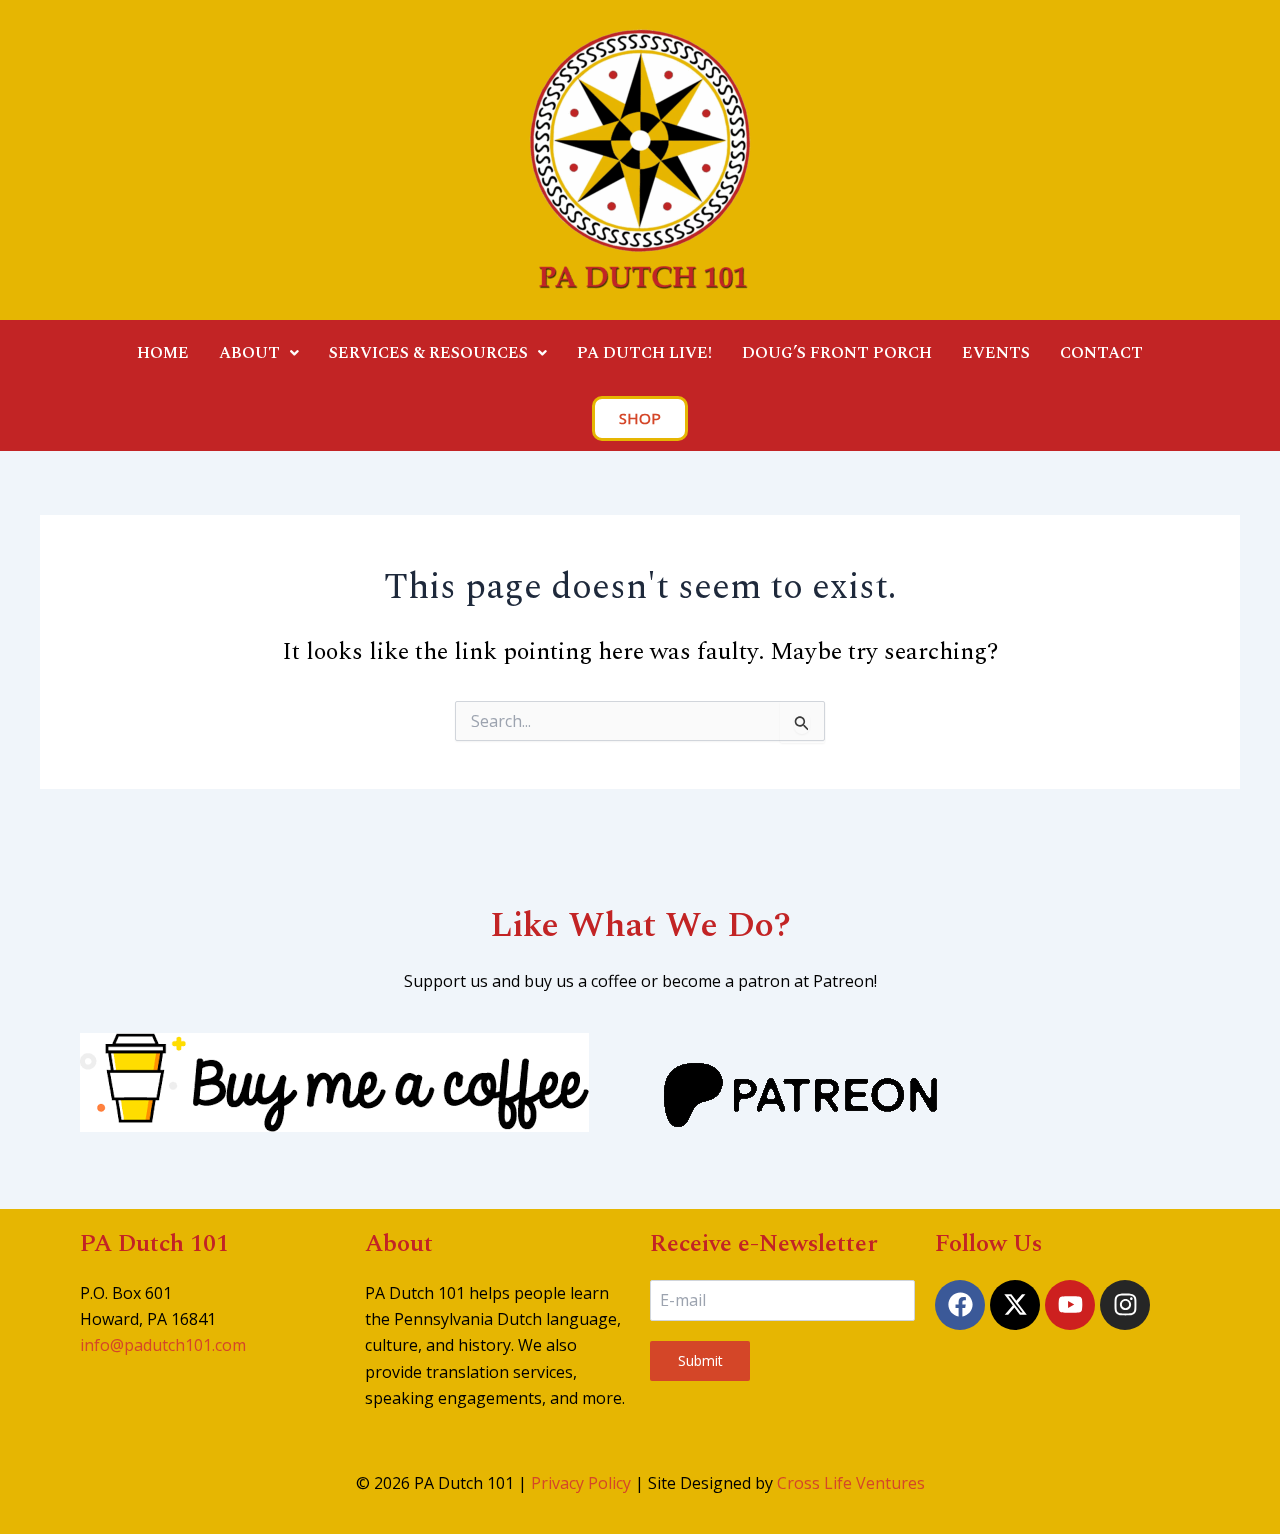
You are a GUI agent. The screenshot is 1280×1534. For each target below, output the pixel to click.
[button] (259, 353)
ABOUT (249, 353)
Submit (700, 1360)
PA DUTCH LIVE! (644, 353)
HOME (163, 353)
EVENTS (996, 353)
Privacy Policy (581, 1483)
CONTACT (1101, 353)
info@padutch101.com (163, 1345)
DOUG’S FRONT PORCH (837, 353)
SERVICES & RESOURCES (428, 353)
